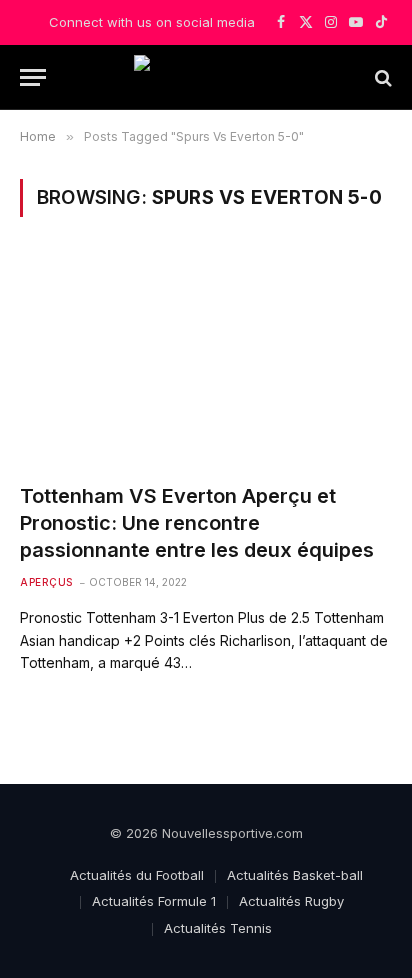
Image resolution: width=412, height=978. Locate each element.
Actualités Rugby (291, 901)
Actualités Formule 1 (154, 901)
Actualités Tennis (218, 928)
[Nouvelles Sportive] (205, 77)
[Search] (381, 77)
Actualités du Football (137, 875)
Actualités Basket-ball (295, 875)
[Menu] (33, 77)
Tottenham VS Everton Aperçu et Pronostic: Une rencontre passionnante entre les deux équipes (197, 523)
